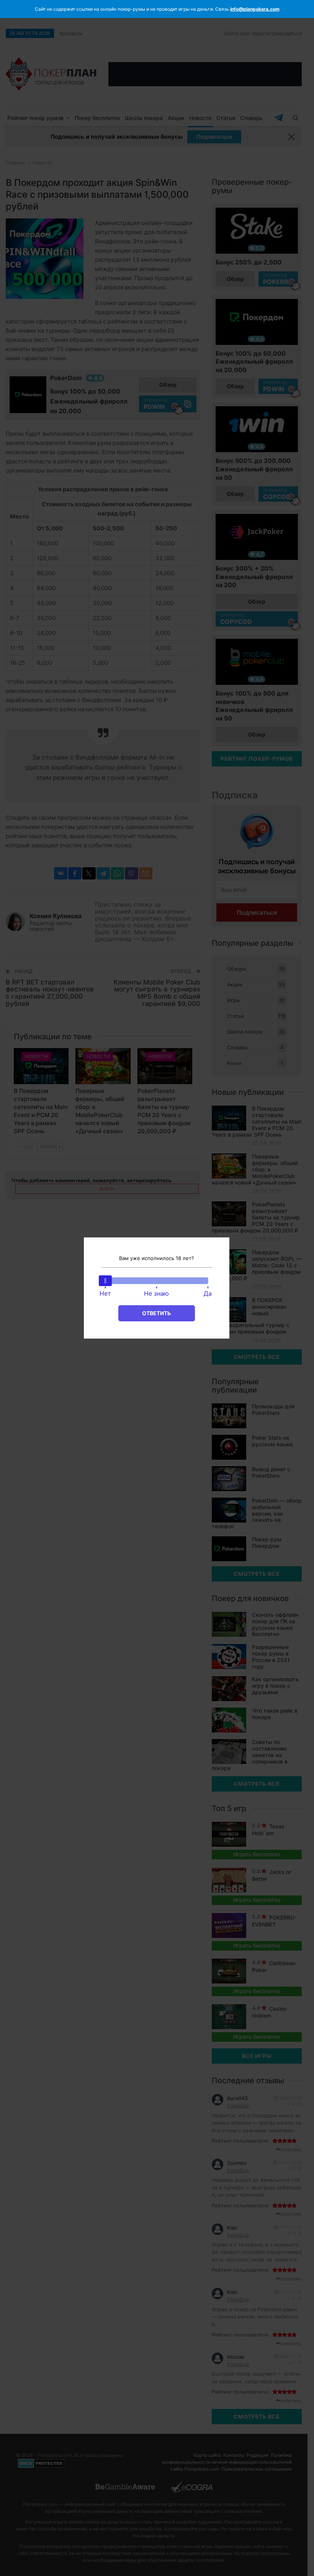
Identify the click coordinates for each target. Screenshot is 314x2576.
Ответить (156, 1313)
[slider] (105, 1281)
